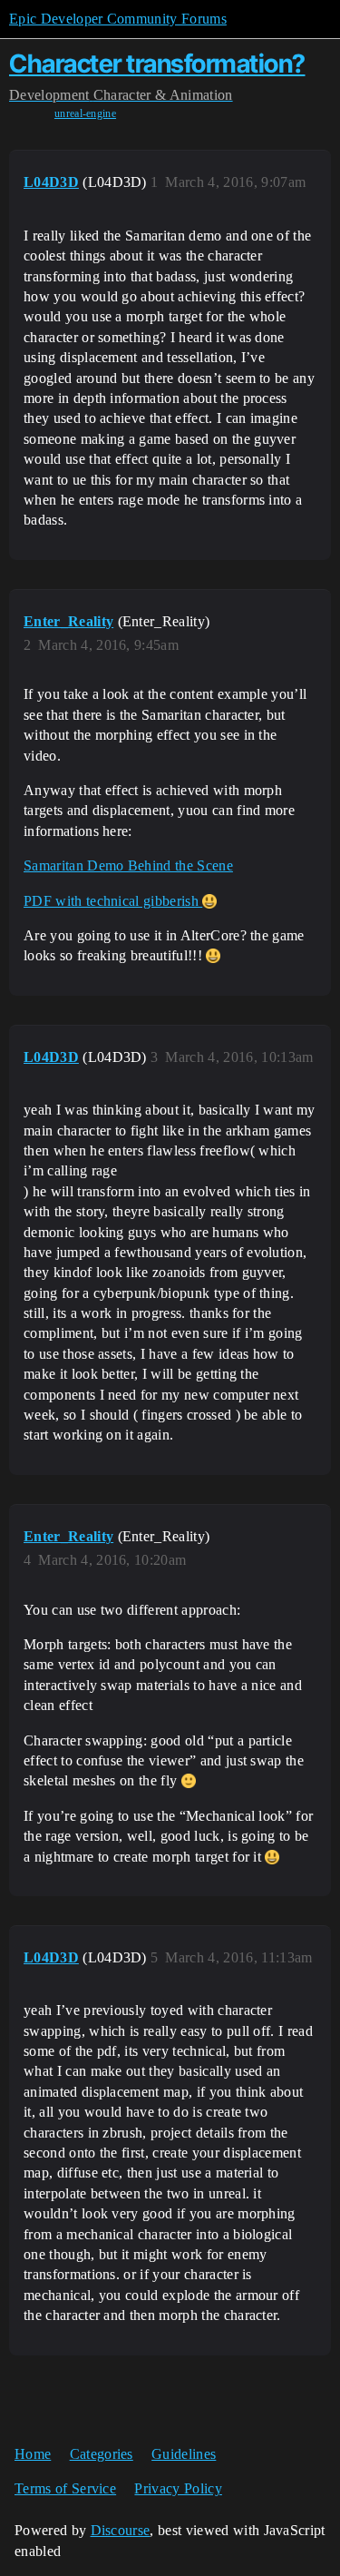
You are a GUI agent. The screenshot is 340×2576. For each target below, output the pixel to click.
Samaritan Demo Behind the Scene (128, 865)
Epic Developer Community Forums (118, 19)
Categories (102, 2454)
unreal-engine (85, 113)
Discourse (121, 2530)
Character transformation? (157, 64)
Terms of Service (65, 2488)
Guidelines (184, 2454)
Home (33, 2454)
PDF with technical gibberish (113, 901)
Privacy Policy (178, 2488)
